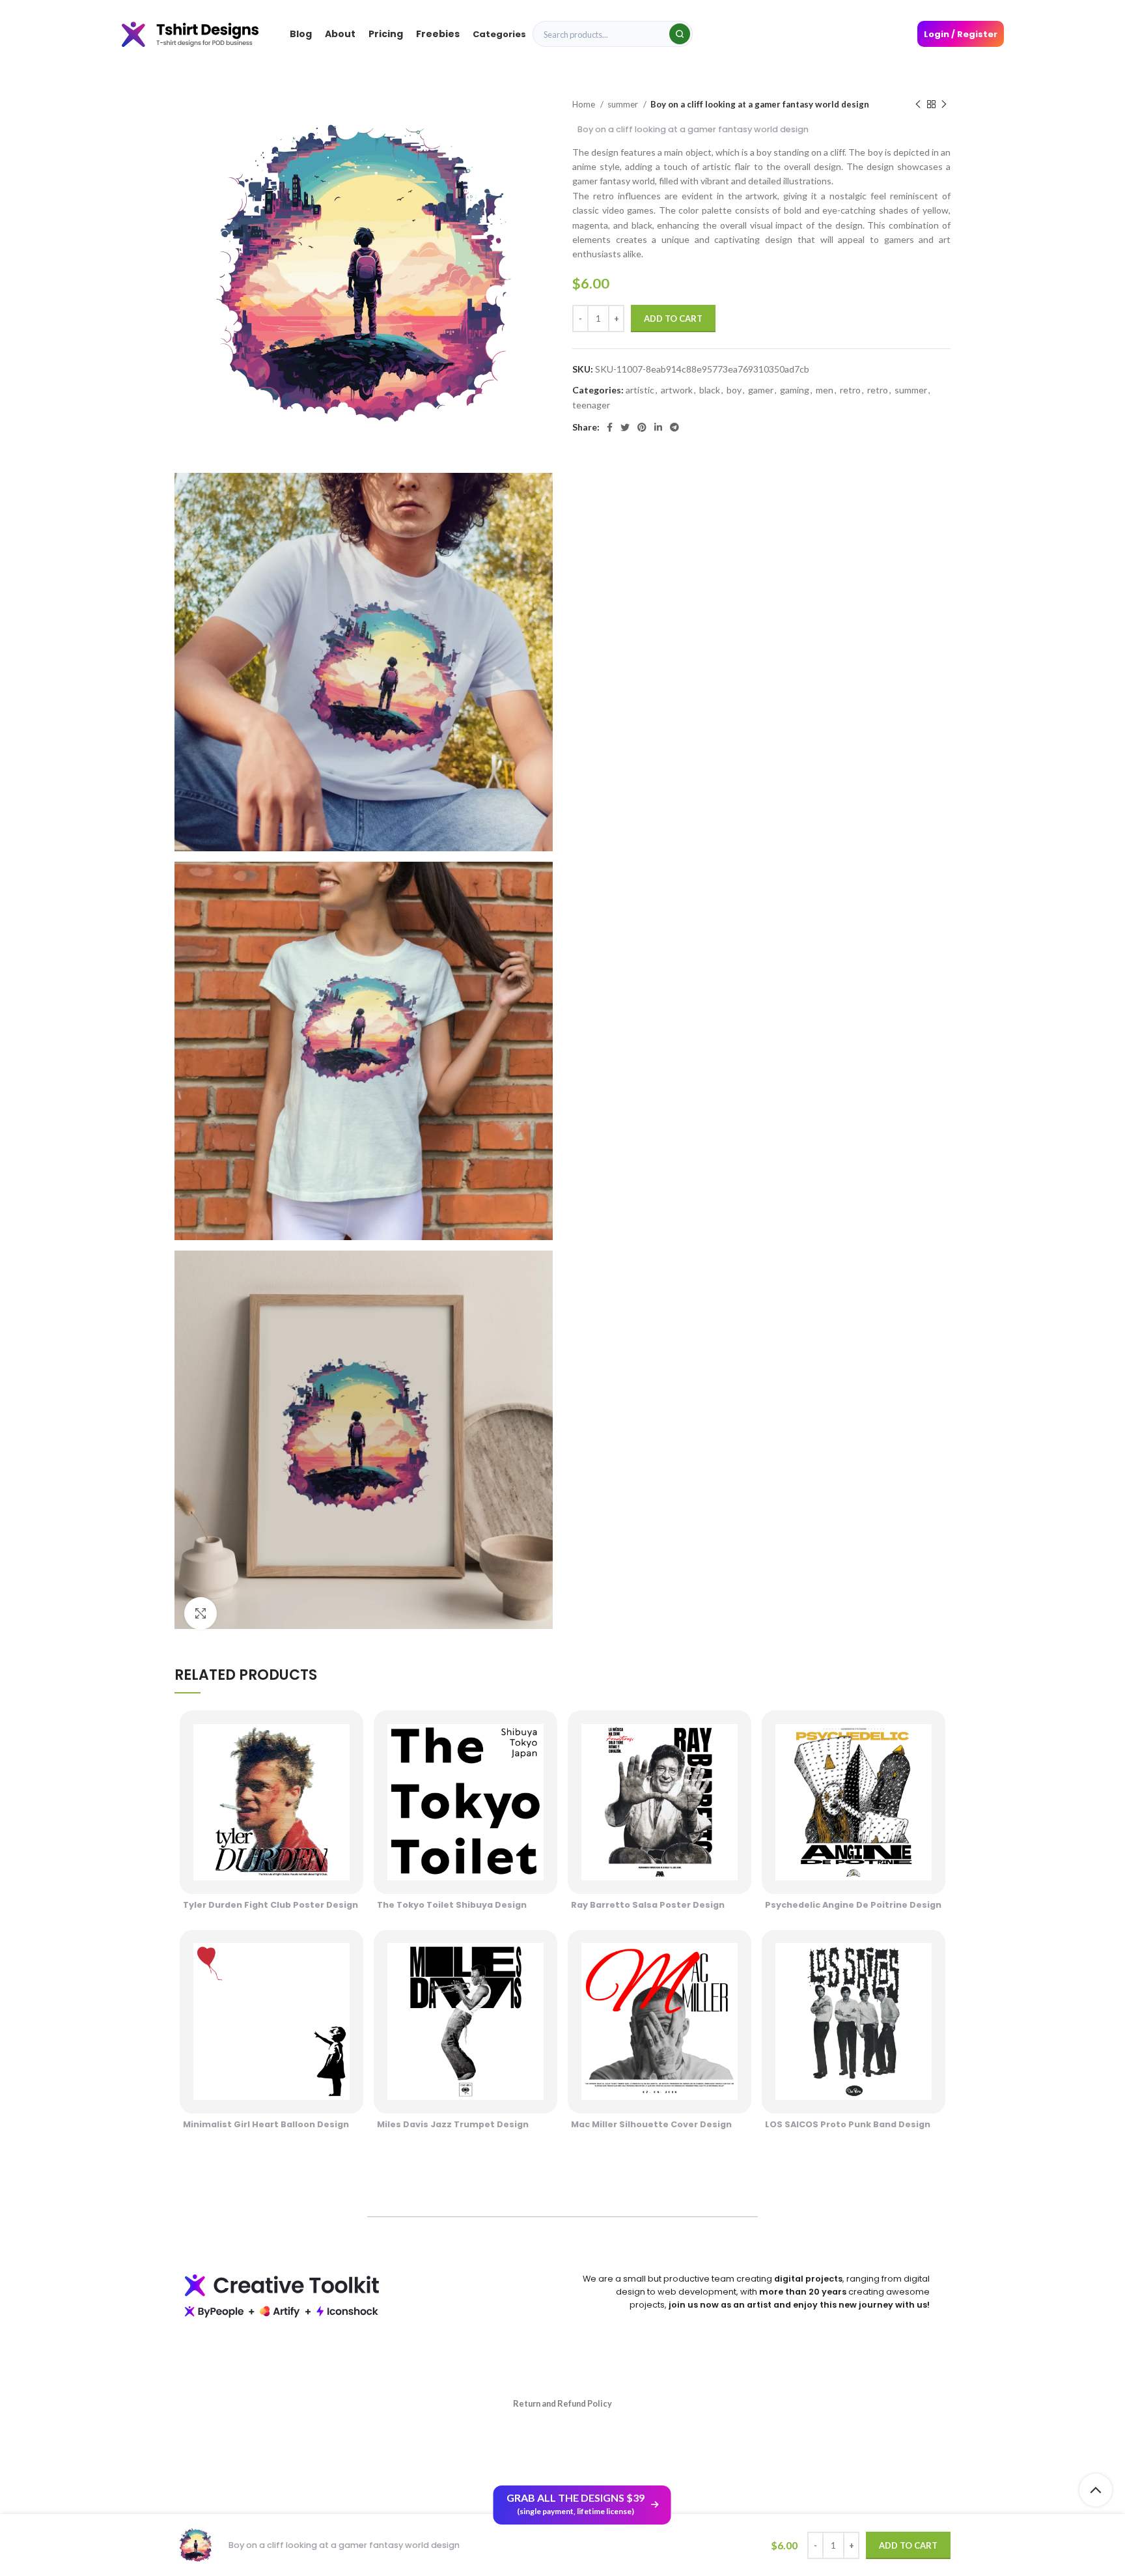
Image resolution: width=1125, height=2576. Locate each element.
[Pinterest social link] (642, 427)
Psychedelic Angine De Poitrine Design (853, 1905)
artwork (677, 390)
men (825, 390)
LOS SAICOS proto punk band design (848, 2124)
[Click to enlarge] (201, 1613)
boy (734, 390)
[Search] (680, 34)
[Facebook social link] (610, 427)
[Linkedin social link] (658, 427)
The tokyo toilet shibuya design (452, 1905)
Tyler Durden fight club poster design (271, 1905)
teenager (591, 405)
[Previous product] (918, 105)
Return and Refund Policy (562, 2403)
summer (624, 104)
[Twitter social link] (625, 427)
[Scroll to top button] (1096, 2490)
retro (850, 390)
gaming (795, 390)
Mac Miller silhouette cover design (651, 2124)
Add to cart (673, 318)
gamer (761, 390)
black (710, 390)
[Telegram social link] (674, 427)
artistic (640, 390)
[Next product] (944, 105)
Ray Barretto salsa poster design (648, 1905)
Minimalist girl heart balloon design (266, 2124)
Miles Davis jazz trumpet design (453, 2124)
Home (585, 104)
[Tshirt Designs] (203, 34)
